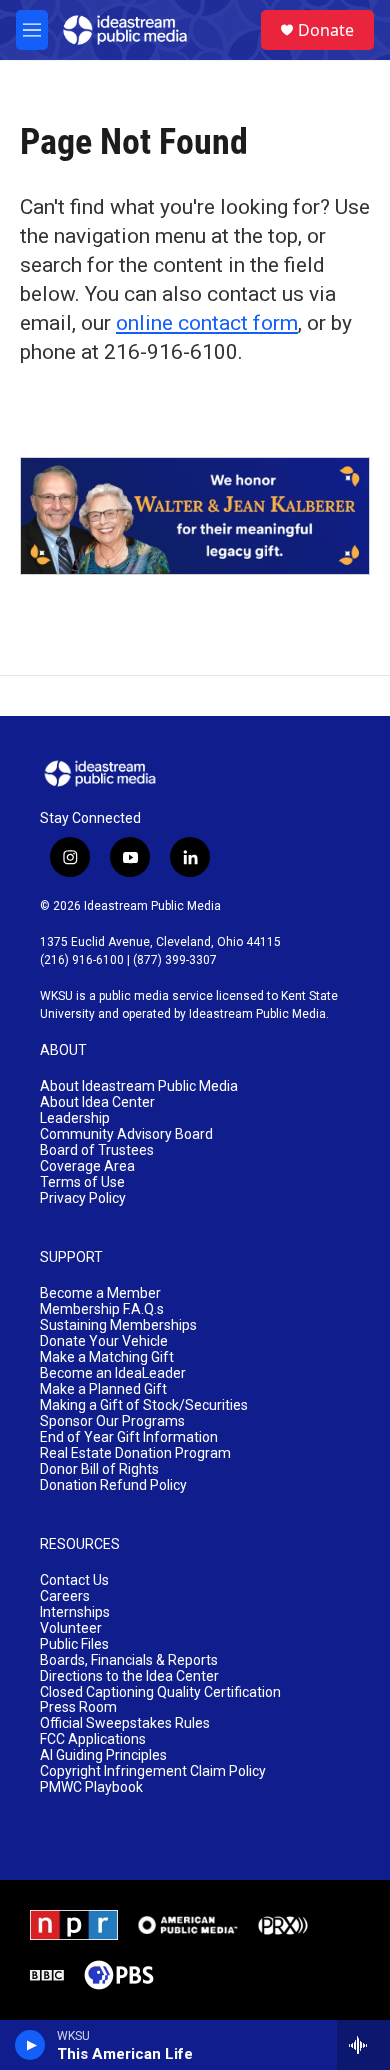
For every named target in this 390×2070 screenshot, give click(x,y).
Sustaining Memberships (118, 1325)
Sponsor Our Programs (112, 1421)
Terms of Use (82, 1182)
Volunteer (71, 1628)
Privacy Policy (83, 1198)
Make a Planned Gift (103, 1389)
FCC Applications (93, 1739)
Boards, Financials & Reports (129, 1660)
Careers (65, 1596)
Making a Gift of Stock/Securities (144, 1405)
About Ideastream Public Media (139, 1086)
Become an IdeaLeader (113, 1373)
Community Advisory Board (126, 1134)
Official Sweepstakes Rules (125, 1723)
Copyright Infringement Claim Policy (153, 1771)
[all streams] (363, 2045)
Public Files (74, 1644)
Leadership (75, 1118)
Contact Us (74, 1580)
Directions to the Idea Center (129, 1676)
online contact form (207, 323)
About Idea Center (97, 1102)
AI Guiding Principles (103, 1755)
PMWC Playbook (91, 1787)
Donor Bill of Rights (99, 1469)
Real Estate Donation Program (135, 1453)
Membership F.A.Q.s (102, 1309)
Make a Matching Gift (107, 1357)
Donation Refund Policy (113, 1485)
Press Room (78, 1707)
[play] (30, 2045)
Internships (75, 1612)
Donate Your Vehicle (104, 1341)
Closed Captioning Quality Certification (160, 1692)
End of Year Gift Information (129, 1437)
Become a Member (100, 1293)
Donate (326, 30)
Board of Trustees (97, 1150)
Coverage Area (87, 1166)
